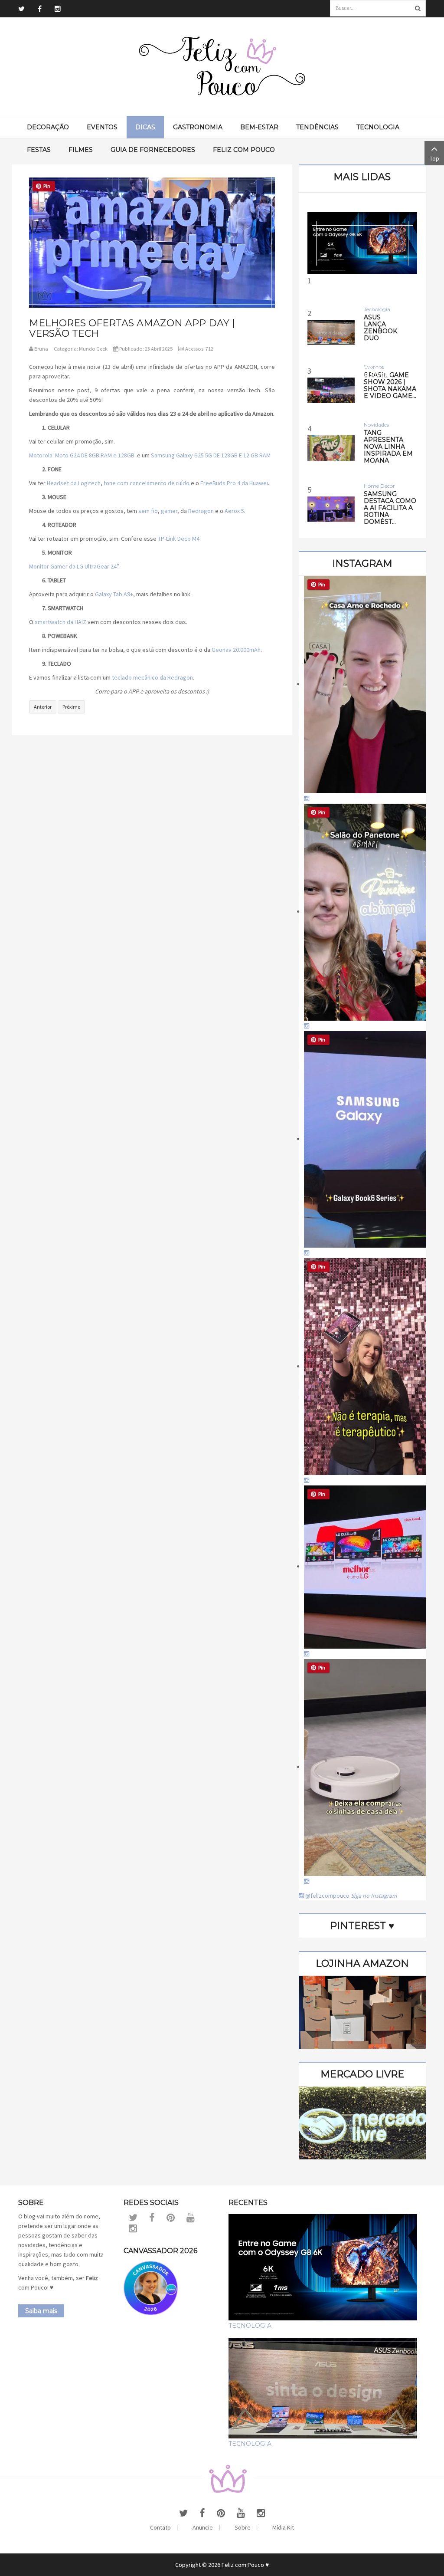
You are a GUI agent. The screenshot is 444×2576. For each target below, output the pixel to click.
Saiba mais (41, 2311)
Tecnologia (250, 2326)
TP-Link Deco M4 (179, 539)
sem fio (148, 511)
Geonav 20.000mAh (236, 650)
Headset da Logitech (74, 483)
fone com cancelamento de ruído (147, 483)
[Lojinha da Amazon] (362, 2011)
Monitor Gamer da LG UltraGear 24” (74, 566)
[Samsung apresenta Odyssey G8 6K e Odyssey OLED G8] (362, 243)
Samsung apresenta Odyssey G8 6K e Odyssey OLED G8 (362, 368)
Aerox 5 (234, 511)
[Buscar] (418, 8)
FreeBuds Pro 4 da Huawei (234, 483)
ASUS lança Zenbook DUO (380, 328)
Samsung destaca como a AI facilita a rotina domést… (390, 508)
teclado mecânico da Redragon (152, 677)
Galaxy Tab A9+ (114, 594)
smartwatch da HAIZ (60, 622)
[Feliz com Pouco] (222, 67)
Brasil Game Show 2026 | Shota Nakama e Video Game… (390, 385)
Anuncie (203, 2527)
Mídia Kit (283, 2527)
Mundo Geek (93, 349)
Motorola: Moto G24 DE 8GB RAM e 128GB (82, 455)
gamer (169, 511)
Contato (160, 2527)
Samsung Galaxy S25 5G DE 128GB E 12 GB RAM (211, 455)
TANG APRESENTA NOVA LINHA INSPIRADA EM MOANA (388, 447)
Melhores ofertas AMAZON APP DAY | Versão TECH (132, 328)
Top (434, 158)
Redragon (201, 511)
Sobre (243, 2527)
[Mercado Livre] (362, 2122)
